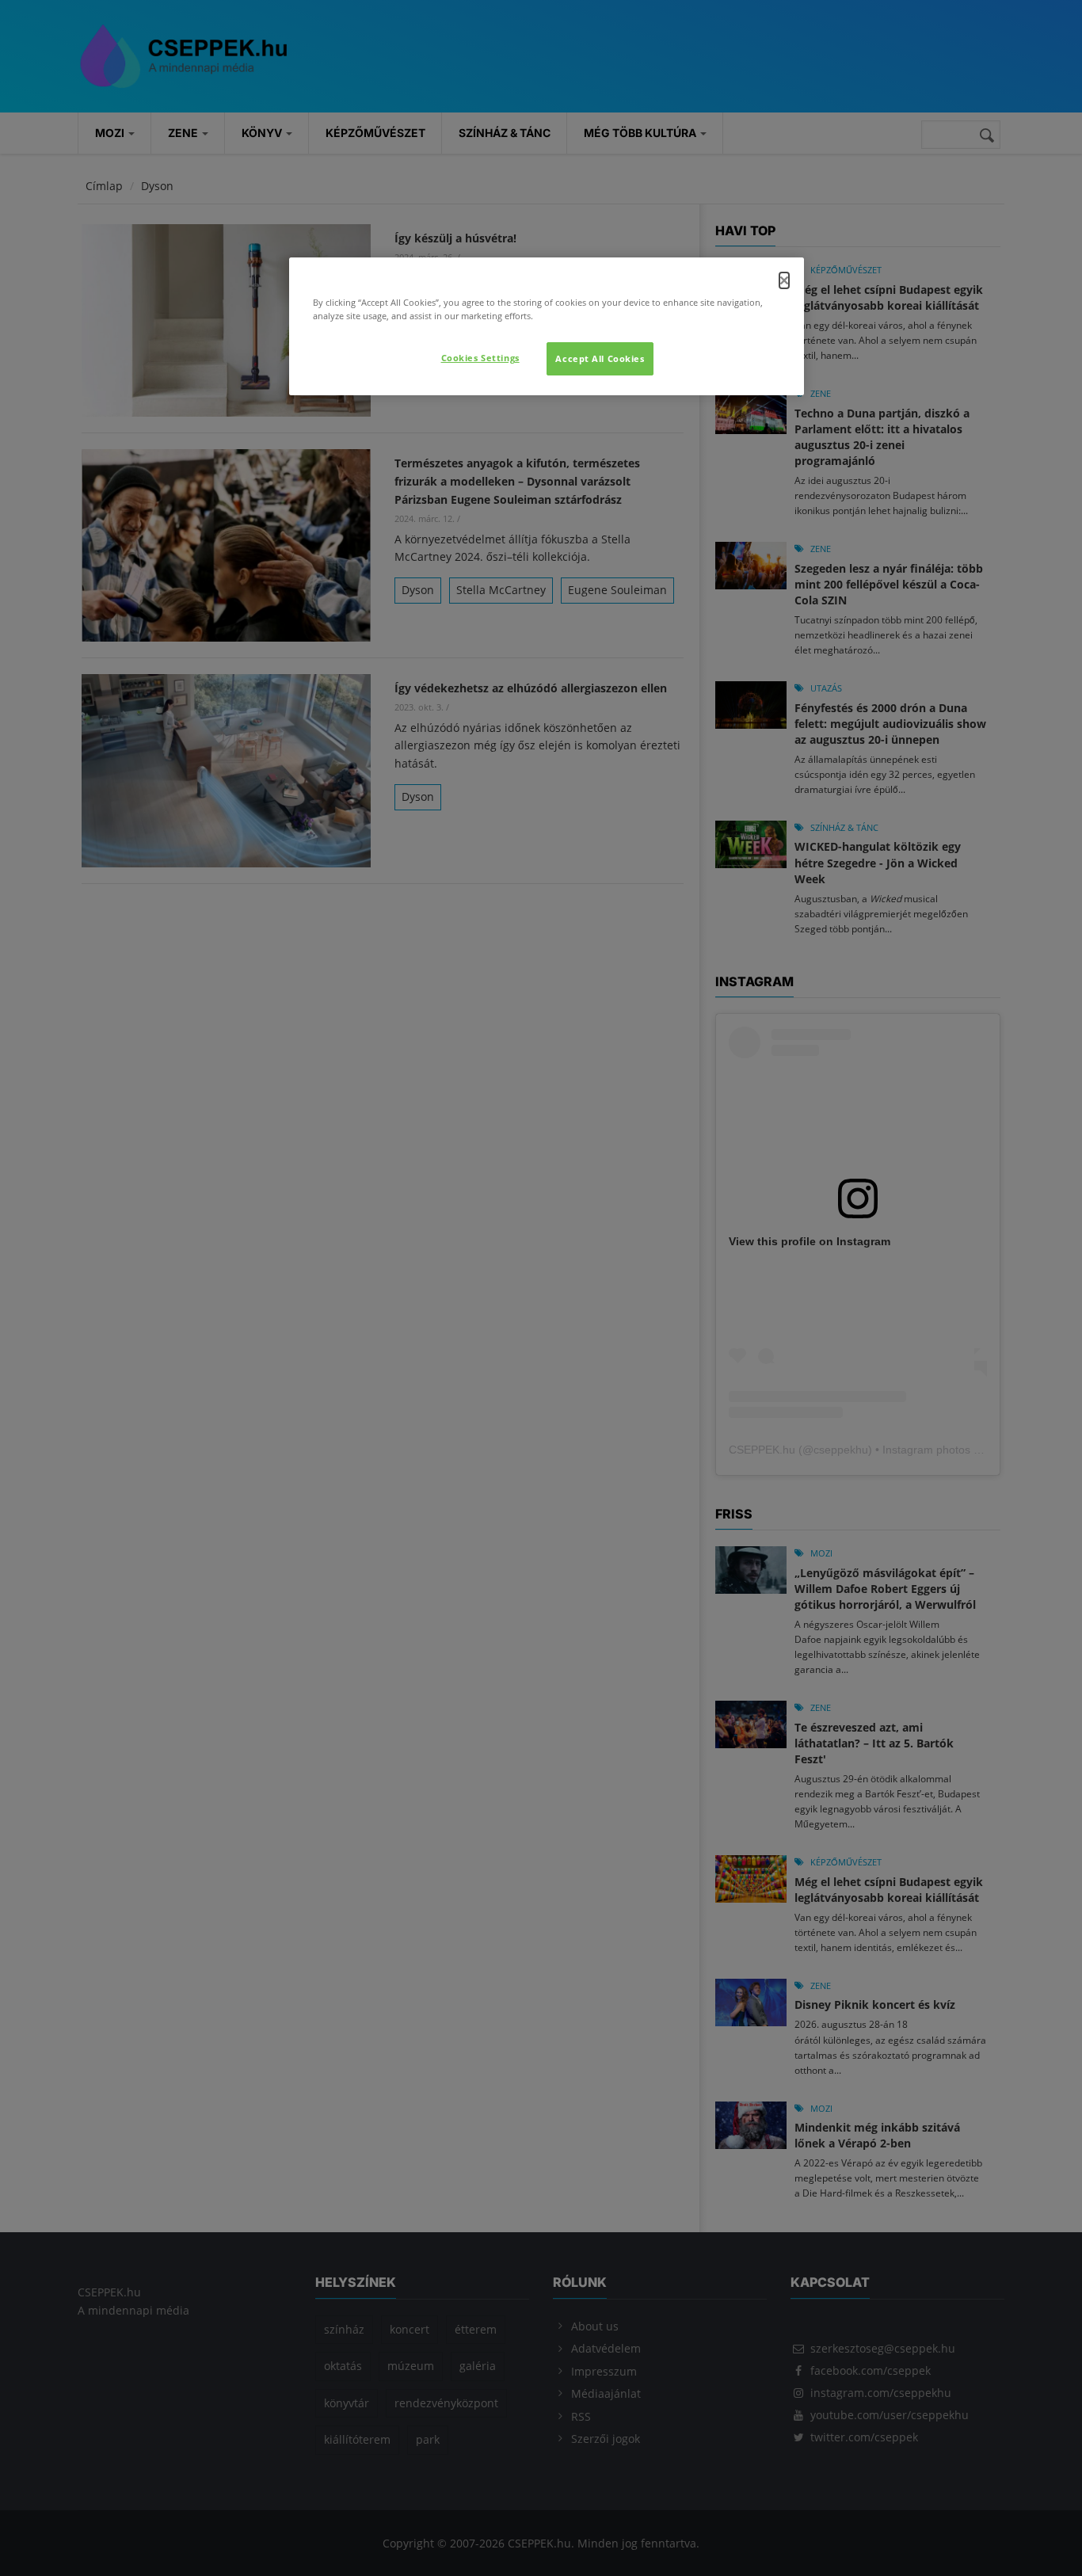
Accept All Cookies (600, 358)
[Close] (784, 280)
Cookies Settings (480, 358)
